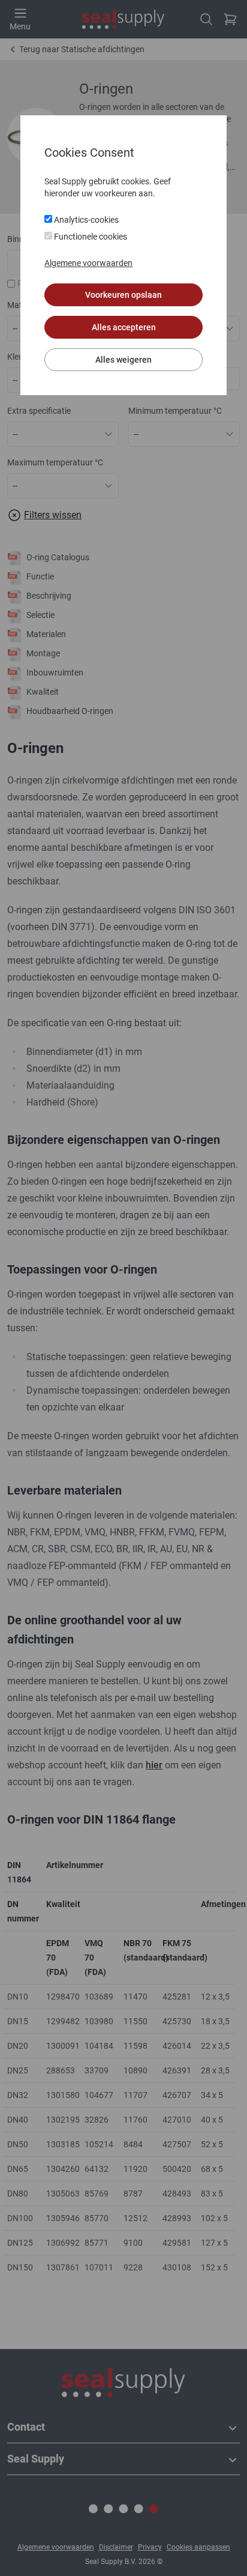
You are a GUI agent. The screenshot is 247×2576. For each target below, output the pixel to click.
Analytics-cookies (85, 220)
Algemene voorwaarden (88, 263)
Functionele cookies (90, 237)
